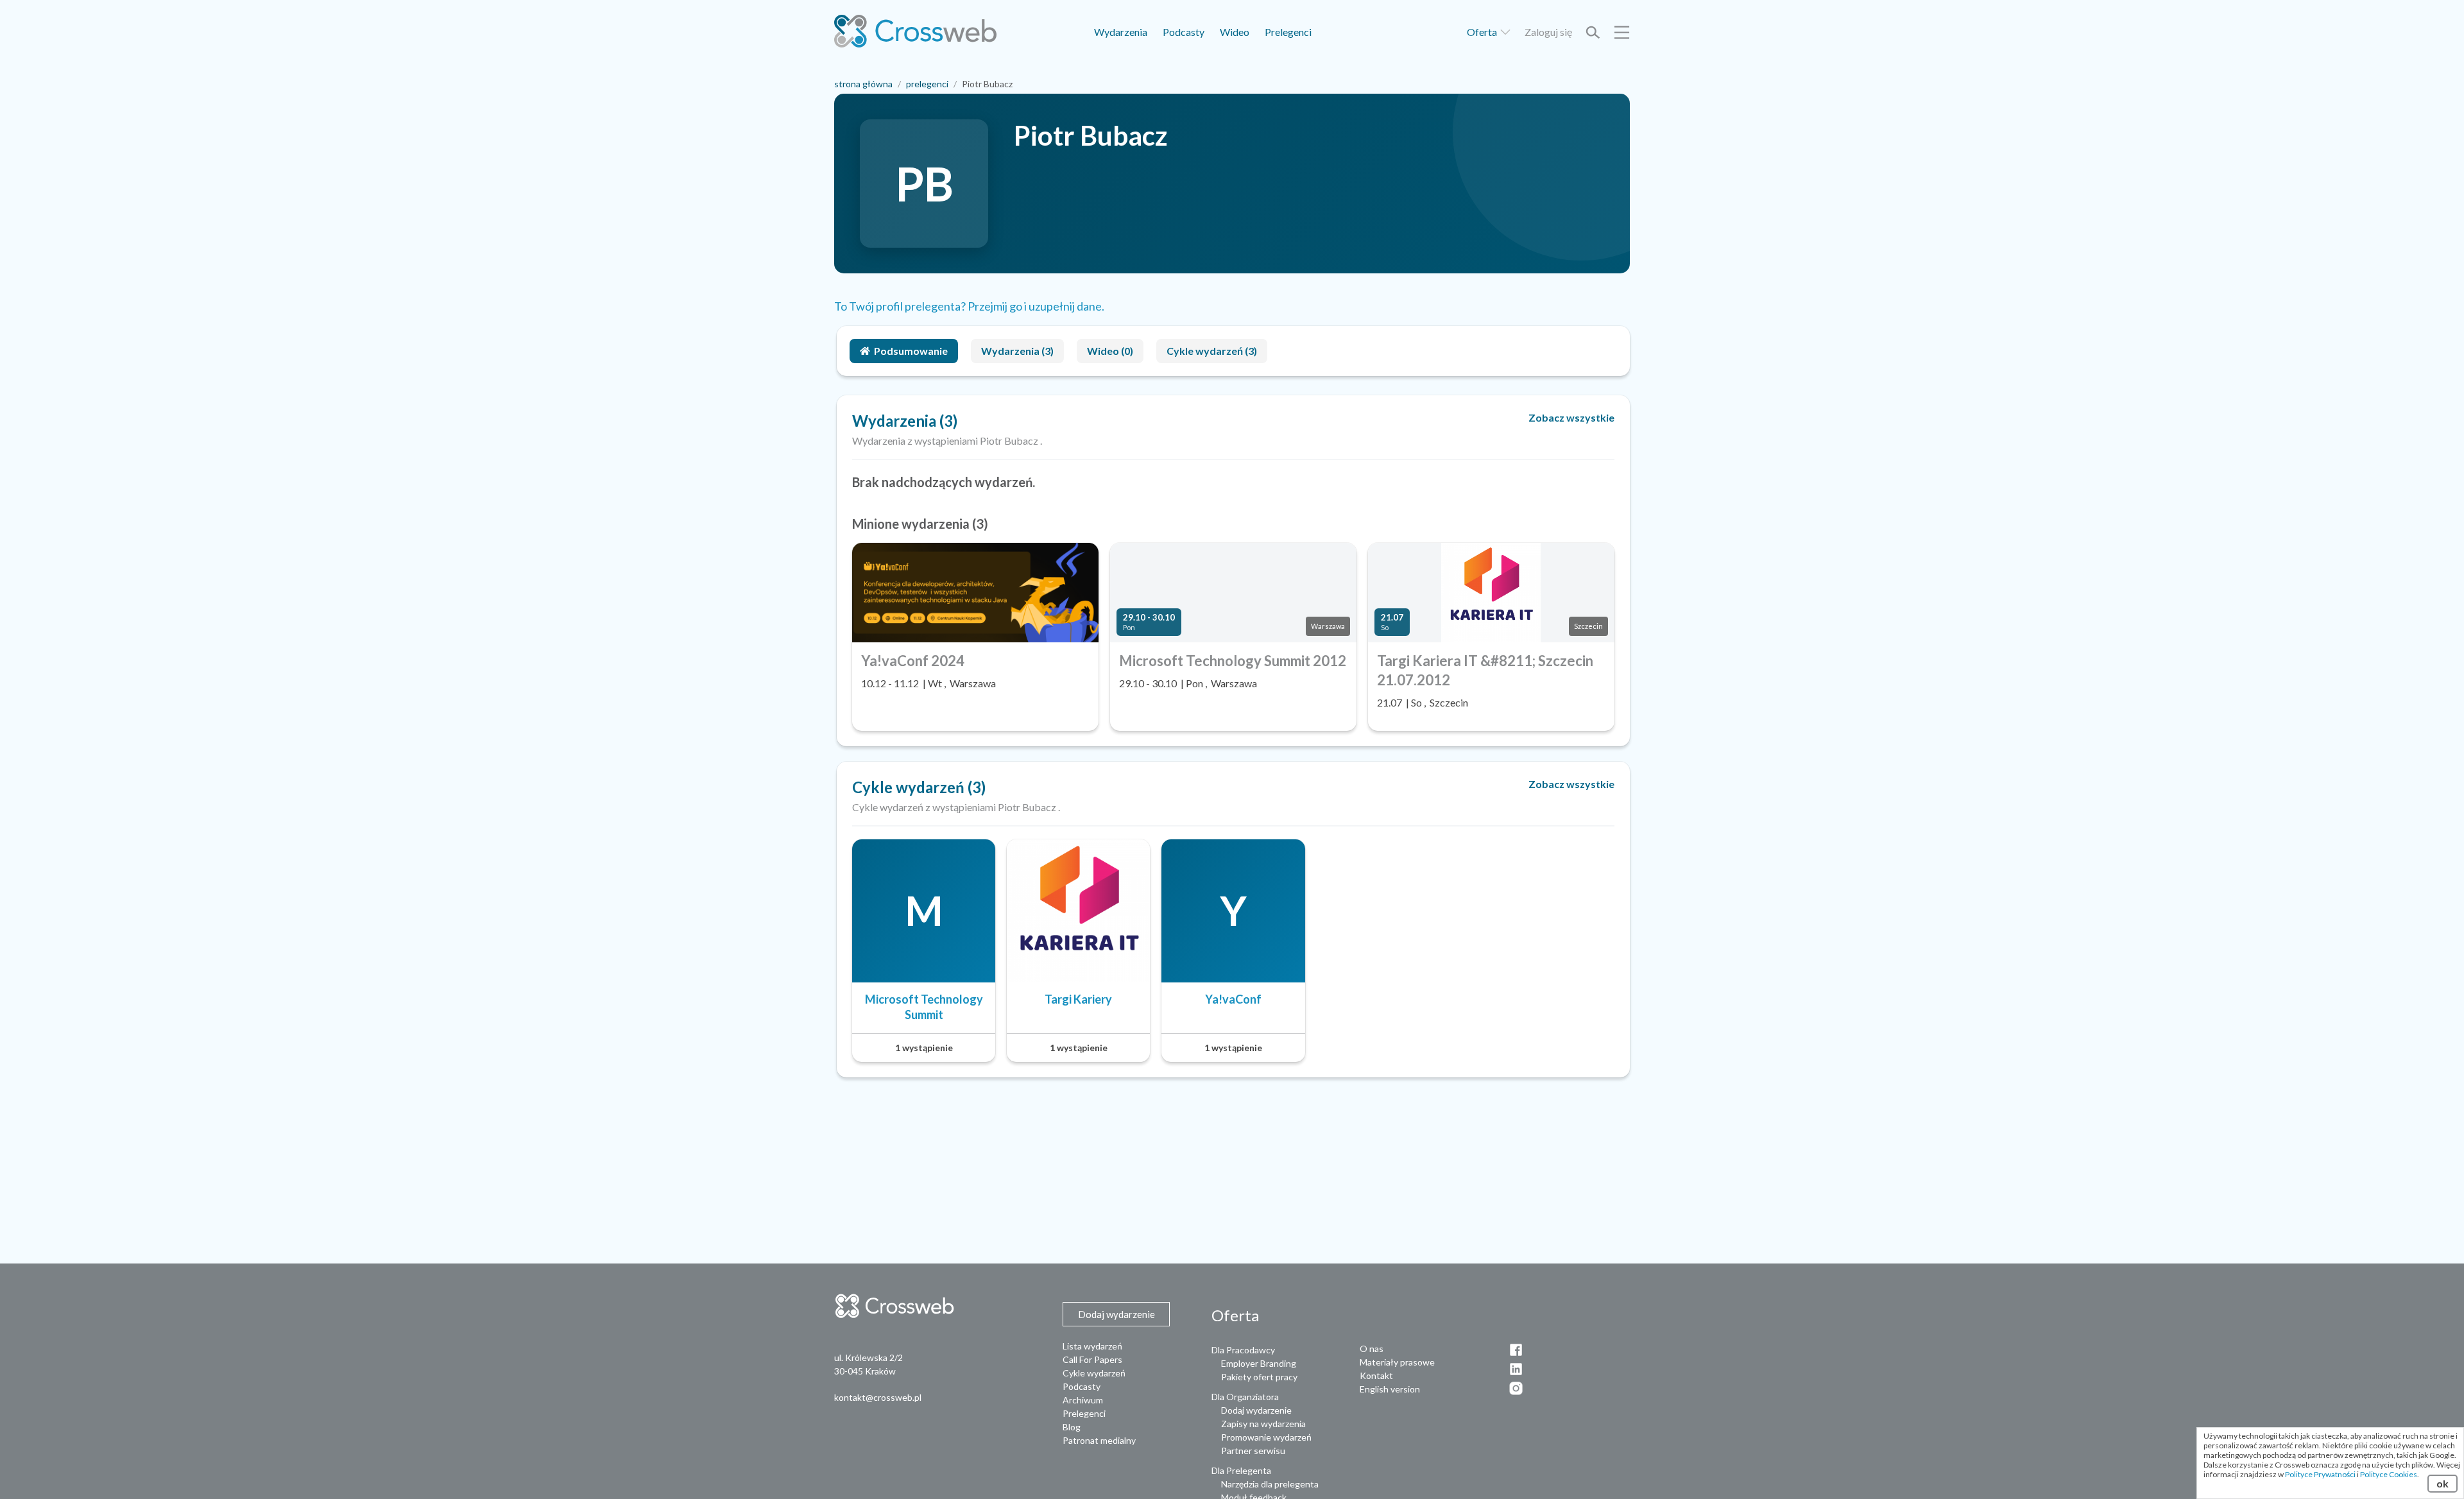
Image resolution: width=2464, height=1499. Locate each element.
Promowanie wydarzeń (1266, 1437)
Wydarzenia (1121, 32)
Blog (1072, 1427)
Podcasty (1184, 32)
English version (1390, 1389)
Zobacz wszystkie (1571, 417)
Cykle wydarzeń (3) (1212, 351)
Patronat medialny (1099, 1440)
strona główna (863, 84)
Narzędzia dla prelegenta (1270, 1484)
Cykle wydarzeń (1094, 1373)
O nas (1372, 1349)
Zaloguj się (1548, 32)
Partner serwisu (1253, 1451)
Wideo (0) (1110, 351)
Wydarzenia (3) (1017, 351)
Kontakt (1376, 1375)
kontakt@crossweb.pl (878, 1397)
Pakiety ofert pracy (1259, 1377)
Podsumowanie (911, 351)
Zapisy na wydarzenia (1263, 1424)
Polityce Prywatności (2320, 1474)
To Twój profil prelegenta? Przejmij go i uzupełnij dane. (969, 306)
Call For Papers (1092, 1359)
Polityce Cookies (2389, 1474)
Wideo (1235, 32)
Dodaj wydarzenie (1256, 1410)
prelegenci (927, 84)
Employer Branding (1259, 1363)
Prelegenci (1288, 32)
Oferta (1483, 32)
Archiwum (1083, 1400)
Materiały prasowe (1397, 1362)
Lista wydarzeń (1092, 1346)
